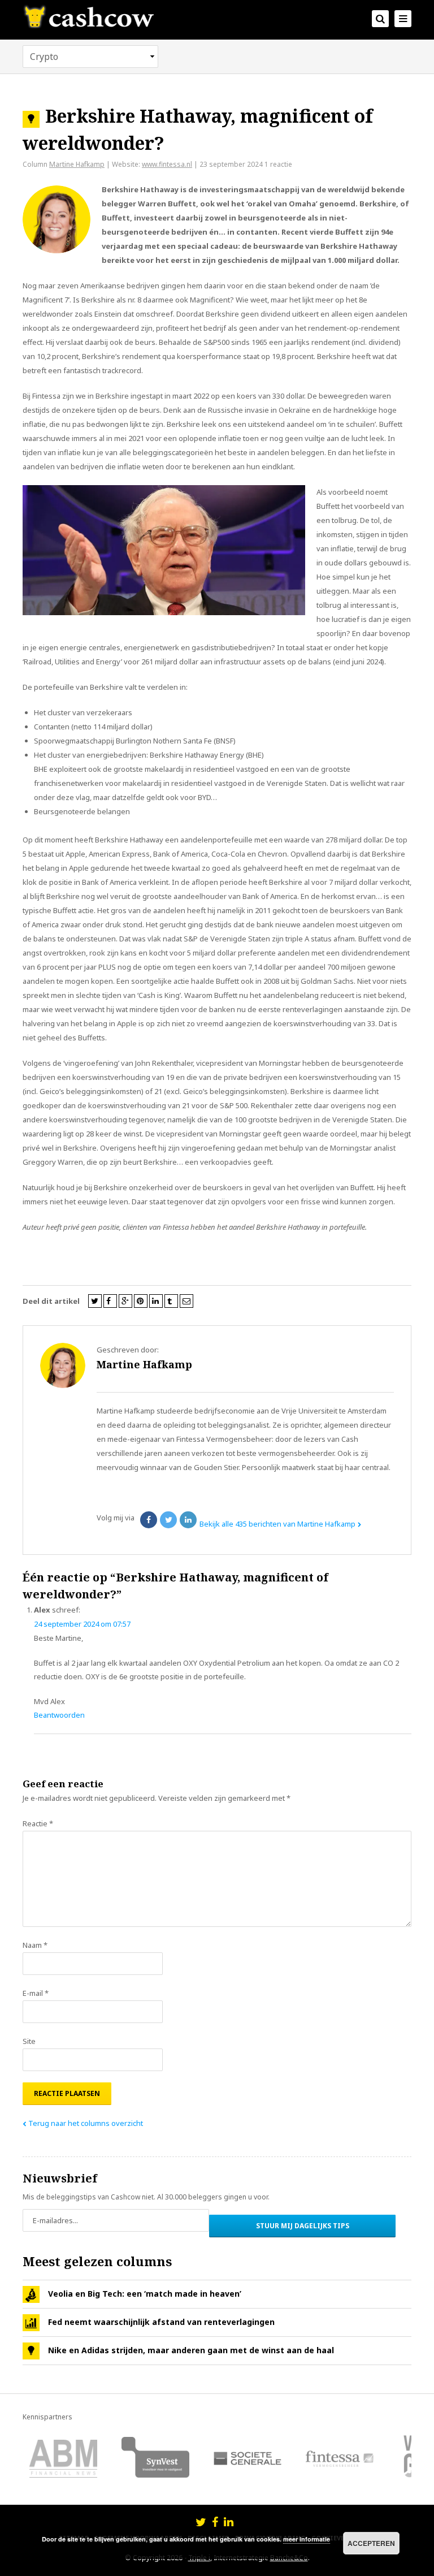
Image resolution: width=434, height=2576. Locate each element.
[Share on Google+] (125, 1301)
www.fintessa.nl (167, 164)
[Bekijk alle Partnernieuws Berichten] (31, 2294)
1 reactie (278, 164)
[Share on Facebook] (110, 1301)
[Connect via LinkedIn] (229, 2523)
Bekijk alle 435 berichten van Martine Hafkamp (277, 1524)
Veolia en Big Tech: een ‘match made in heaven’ (145, 2294)
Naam (35, 1945)
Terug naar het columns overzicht (86, 2123)
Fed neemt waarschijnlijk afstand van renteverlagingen (161, 2322)
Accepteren (371, 2543)
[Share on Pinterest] (141, 1301)
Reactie (38, 1823)
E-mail (36, 1993)
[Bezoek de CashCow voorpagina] (88, 16)
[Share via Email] (186, 1301)
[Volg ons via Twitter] (201, 2523)
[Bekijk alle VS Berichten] (31, 2323)
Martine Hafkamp (77, 164)
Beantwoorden (59, 1715)
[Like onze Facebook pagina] (215, 2523)
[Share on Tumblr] (171, 1301)
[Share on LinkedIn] (156, 1301)
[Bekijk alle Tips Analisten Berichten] (31, 2351)
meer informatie (307, 2539)
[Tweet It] (95, 1301)
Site (29, 2041)
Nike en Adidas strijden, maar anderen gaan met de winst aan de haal (191, 2350)
